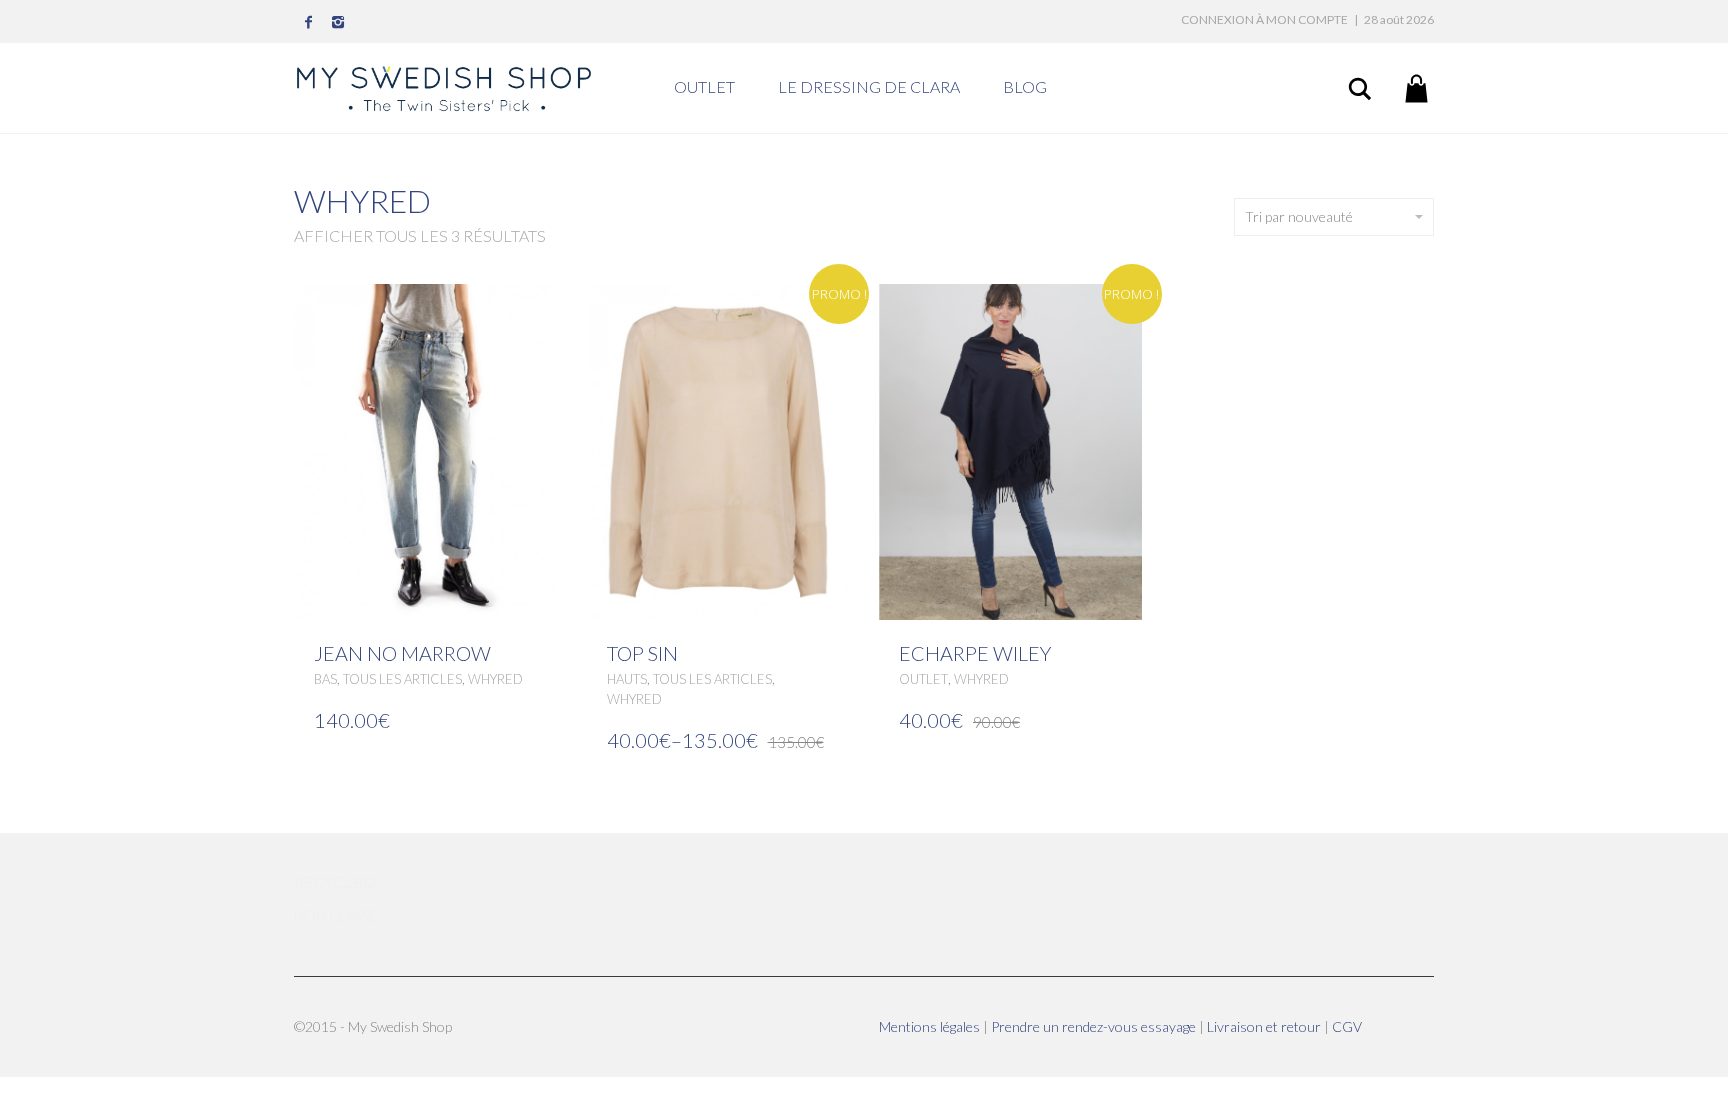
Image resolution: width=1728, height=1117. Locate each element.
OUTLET (704, 86)
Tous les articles (402, 679)
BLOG (1025, 86)
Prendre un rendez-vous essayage (1095, 1026)
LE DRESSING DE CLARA (869, 86)
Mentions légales (931, 1026)
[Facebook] (309, 22)
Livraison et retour (1265, 1026)
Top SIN (642, 653)
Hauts (627, 679)
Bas (325, 679)
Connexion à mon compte (1264, 19)
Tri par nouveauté (1299, 216)
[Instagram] (339, 22)
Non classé (335, 915)
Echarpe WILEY (975, 653)
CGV (1347, 1026)
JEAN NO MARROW (402, 653)
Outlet (923, 679)
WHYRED (495, 679)
